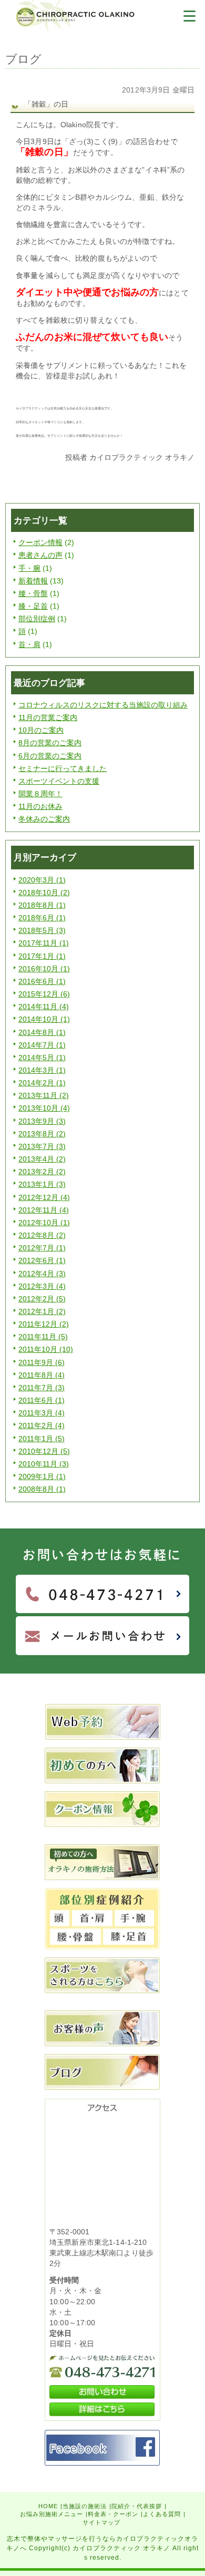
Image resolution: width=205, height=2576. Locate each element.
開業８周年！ (40, 794)
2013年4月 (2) (42, 1159)
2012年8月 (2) (42, 1235)
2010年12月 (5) (44, 1451)
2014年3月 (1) (42, 1070)
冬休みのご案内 (44, 819)
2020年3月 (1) (42, 880)
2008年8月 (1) (42, 1489)
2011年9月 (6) (42, 1362)
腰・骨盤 (33, 593)
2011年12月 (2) (44, 1324)
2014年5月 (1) (42, 1058)
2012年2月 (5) (42, 1299)
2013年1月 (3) (42, 1184)
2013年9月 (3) (42, 1121)
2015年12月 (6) (44, 994)
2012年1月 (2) (42, 1311)
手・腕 (29, 568)
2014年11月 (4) (44, 1007)
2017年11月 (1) (44, 943)
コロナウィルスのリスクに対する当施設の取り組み (103, 705)
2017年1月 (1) (42, 956)
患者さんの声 (40, 555)
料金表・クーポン (113, 2514)
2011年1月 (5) (42, 1439)
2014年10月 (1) (44, 1019)
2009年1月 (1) (42, 1476)
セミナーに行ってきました (63, 768)
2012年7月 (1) (42, 1248)
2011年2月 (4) (42, 1425)
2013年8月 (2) (42, 1134)
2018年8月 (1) (42, 905)
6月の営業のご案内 (50, 756)
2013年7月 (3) (42, 1146)
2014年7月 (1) (42, 1045)
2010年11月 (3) (44, 1464)
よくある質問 (162, 2514)
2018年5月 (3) (42, 930)
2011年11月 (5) (43, 1337)
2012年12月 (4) (44, 1197)
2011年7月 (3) (42, 1388)
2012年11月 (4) (44, 1210)
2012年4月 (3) (42, 1274)
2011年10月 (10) (46, 1349)
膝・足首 (33, 606)
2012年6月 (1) (42, 1260)
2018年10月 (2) (44, 892)
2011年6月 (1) (42, 1400)
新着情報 (33, 581)
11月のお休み (40, 806)
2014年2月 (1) (42, 1083)
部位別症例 (37, 619)
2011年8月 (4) (42, 1375)
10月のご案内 (41, 730)
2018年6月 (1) (42, 918)
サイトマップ (101, 2522)
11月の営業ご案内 (48, 717)
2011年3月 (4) (42, 1413)
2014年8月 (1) (42, 1032)
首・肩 (29, 644)
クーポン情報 (40, 542)
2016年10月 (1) (44, 969)
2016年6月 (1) (42, 981)
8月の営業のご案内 (50, 743)
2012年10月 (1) (44, 1223)
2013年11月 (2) (44, 1095)
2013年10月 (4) (44, 1108)
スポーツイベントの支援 (59, 781)
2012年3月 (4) (42, 1286)
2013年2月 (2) (42, 1172)
